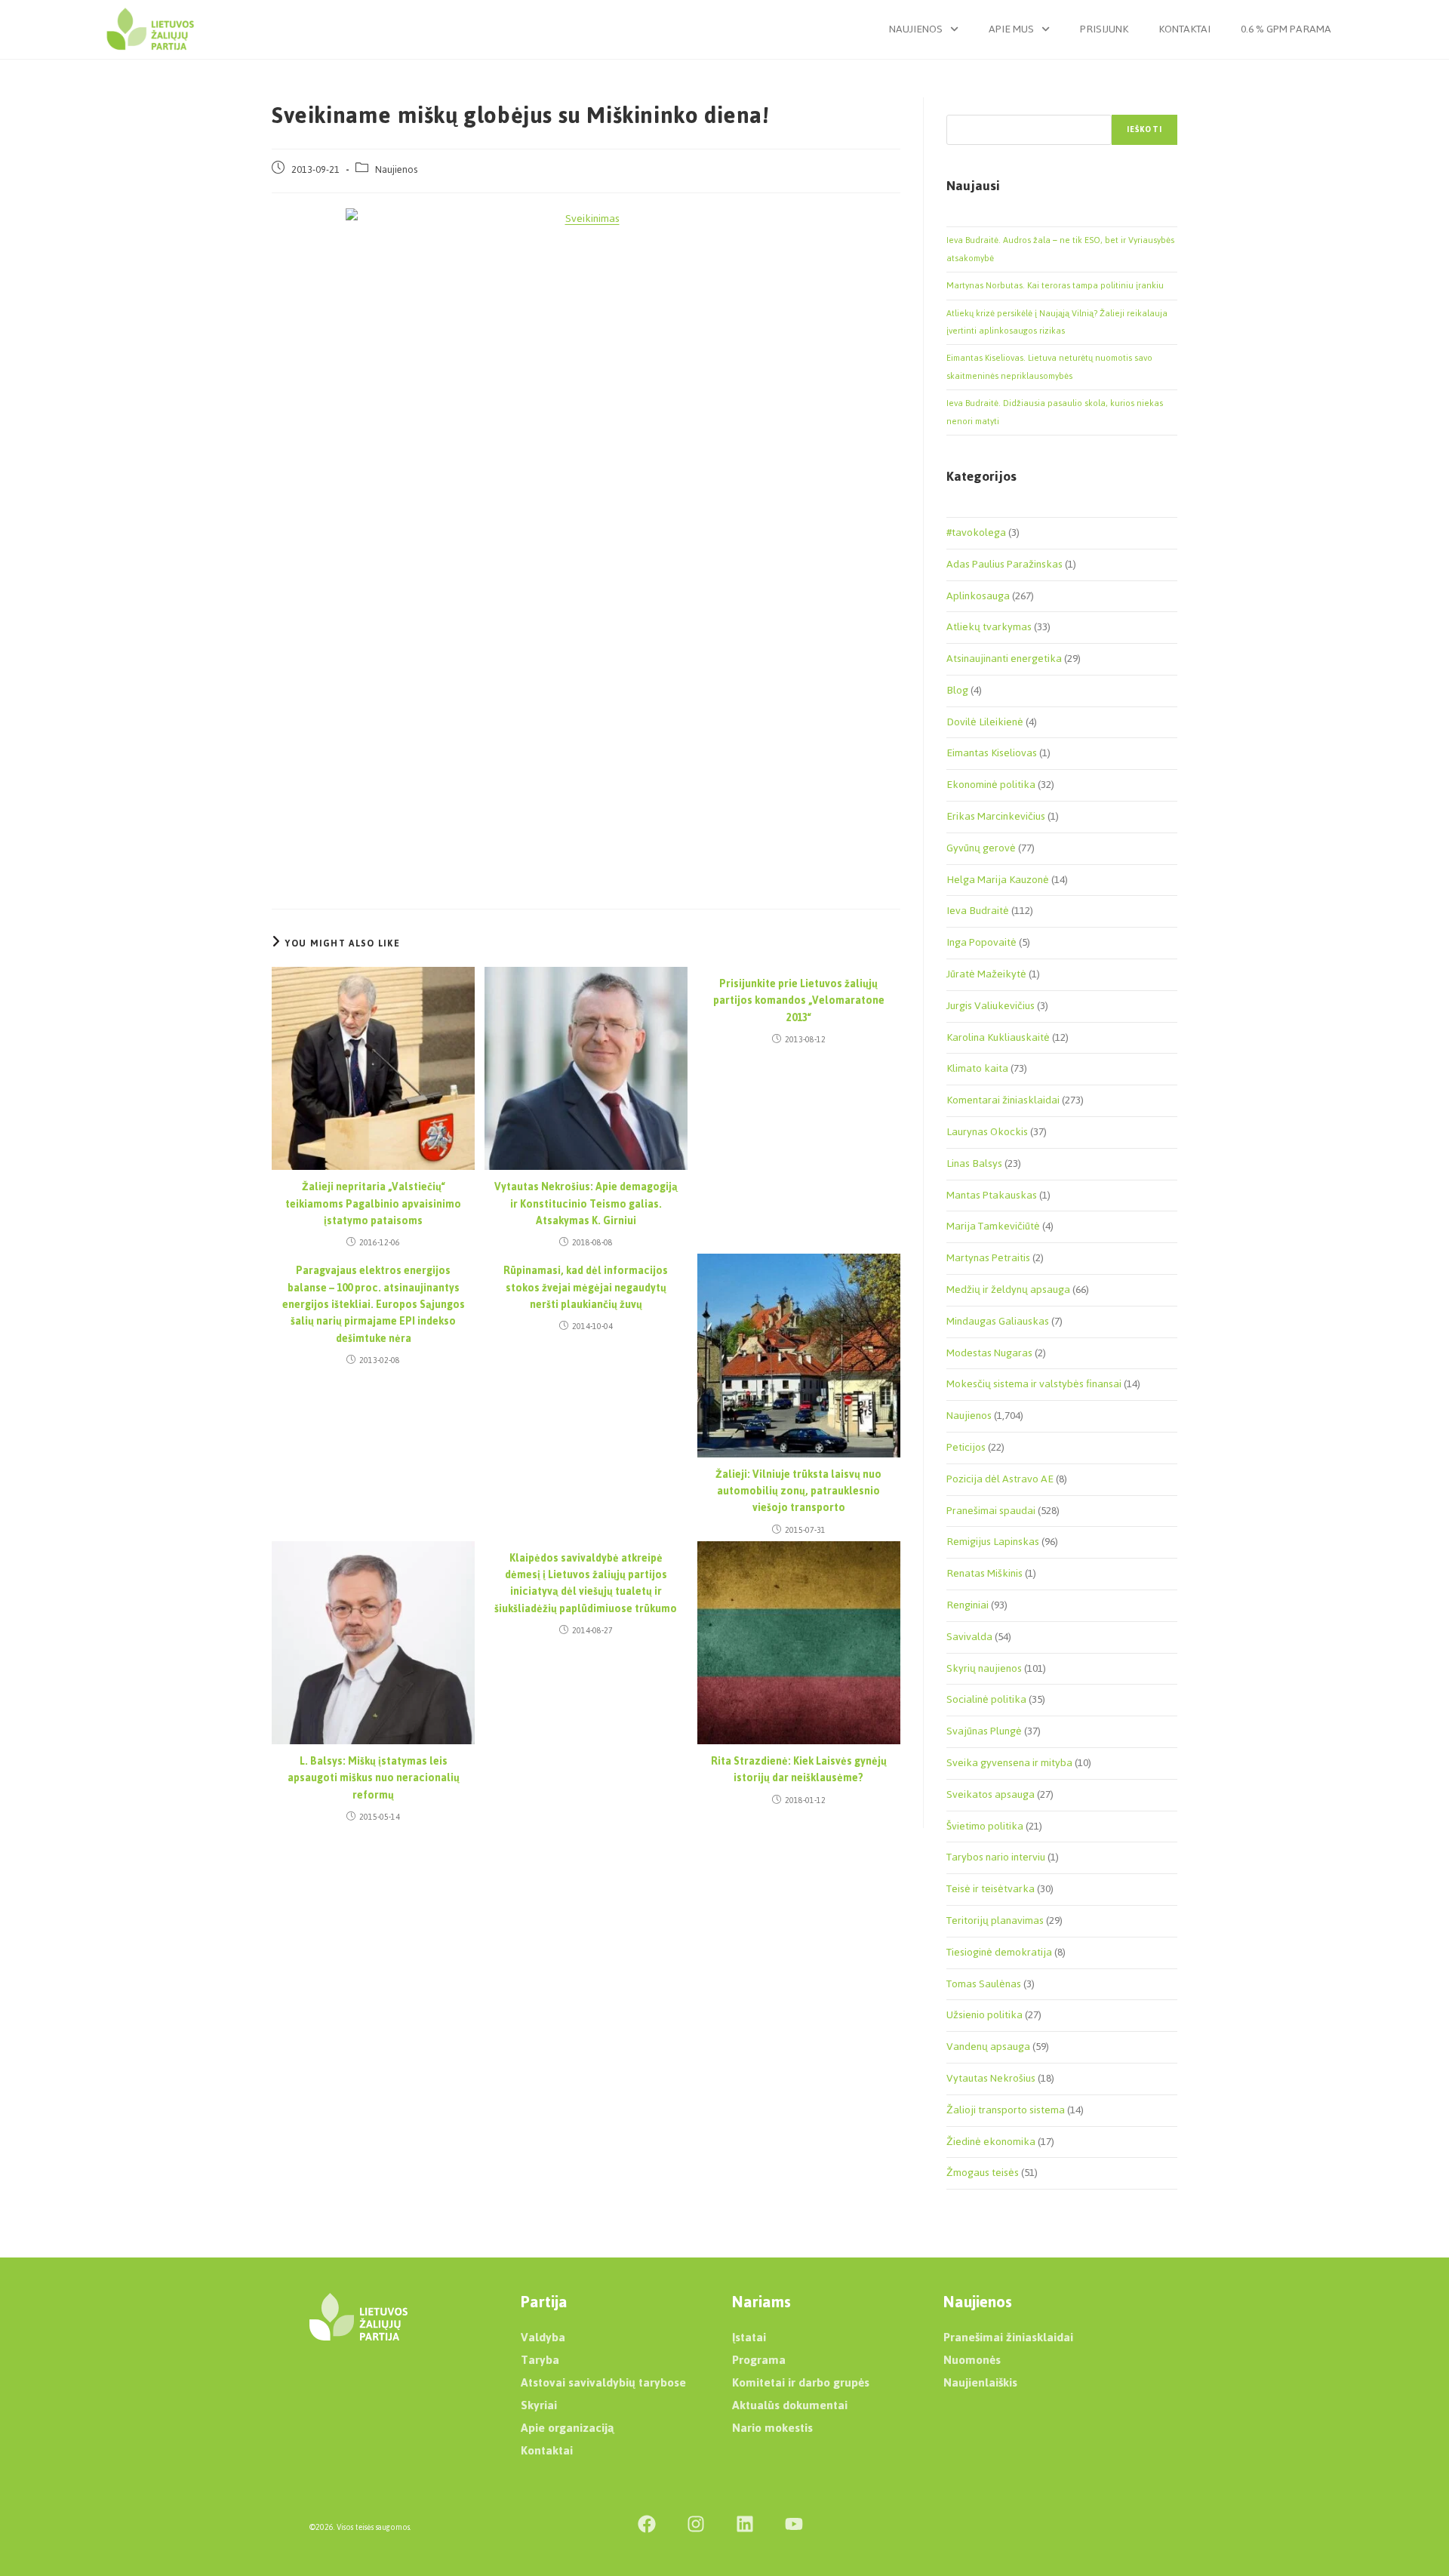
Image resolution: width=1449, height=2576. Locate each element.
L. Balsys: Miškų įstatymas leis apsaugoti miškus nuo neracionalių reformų (374, 1779)
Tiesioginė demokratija (999, 1952)
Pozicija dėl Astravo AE (1000, 1479)
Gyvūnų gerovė (981, 848)
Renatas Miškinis (984, 1573)
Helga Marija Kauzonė (998, 880)
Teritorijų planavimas (995, 1920)
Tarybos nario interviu (996, 1857)
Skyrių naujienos (984, 1668)
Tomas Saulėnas (984, 1984)
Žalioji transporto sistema (1006, 2110)
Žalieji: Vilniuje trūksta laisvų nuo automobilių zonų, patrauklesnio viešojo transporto (798, 1492)
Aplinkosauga (978, 596)
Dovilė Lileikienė (985, 722)
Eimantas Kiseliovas (992, 753)
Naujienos (916, 29)
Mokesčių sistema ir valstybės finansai (1034, 1384)
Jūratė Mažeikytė (986, 974)
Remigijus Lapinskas (993, 1542)
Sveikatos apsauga (991, 1794)
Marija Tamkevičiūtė (993, 1226)
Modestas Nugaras (989, 1353)
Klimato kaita (977, 1068)
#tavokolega (976, 532)
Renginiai (968, 1605)
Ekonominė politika (991, 785)
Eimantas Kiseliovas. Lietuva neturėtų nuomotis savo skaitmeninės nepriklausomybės (1049, 366)
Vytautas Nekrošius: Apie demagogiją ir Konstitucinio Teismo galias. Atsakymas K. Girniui (586, 1204)
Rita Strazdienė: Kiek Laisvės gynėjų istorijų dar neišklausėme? (799, 1770)
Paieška (962, 106)
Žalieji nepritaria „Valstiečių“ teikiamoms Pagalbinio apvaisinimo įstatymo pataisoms (373, 1204)
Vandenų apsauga (988, 2047)
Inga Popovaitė (981, 942)
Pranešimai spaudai (991, 1511)
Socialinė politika (986, 1699)
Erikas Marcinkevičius (996, 816)
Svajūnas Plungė (984, 1731)
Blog (957, 690)
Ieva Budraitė (978, 911)
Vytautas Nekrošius (991, 2078)
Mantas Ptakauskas (992, 1195)
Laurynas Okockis (987, 1132)
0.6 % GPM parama (1286, 29)
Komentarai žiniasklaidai (1003, 1100)
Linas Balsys (974, 1163)
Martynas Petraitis (988, 1258)
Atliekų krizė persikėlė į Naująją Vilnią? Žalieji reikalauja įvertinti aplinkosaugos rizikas (1057, 322)
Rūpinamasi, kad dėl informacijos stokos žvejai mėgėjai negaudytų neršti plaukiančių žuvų (586, 1288)
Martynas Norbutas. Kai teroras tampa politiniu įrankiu (1055, 285)
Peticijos (966, 1447)
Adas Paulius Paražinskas (1004, 564)
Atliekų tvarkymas (989, 627)
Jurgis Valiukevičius (991, 1006)
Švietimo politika (985, 1826)
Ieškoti (1144, 129)
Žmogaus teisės (983, 2173)
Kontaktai (1184, 29)
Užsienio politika (984, 2015)
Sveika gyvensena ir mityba (1009, 1763)
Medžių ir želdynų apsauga (1008, 1290)
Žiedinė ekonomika (991, 2142)
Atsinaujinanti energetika (1004, 659)
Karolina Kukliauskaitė (998, 1037)
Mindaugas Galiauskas (998, 1321)
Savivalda (969, 1637)
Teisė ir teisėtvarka (991, 1889)
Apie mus (1011, 29)
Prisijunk (1104, 29)
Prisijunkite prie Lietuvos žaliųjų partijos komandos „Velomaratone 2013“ (799, 1001)
